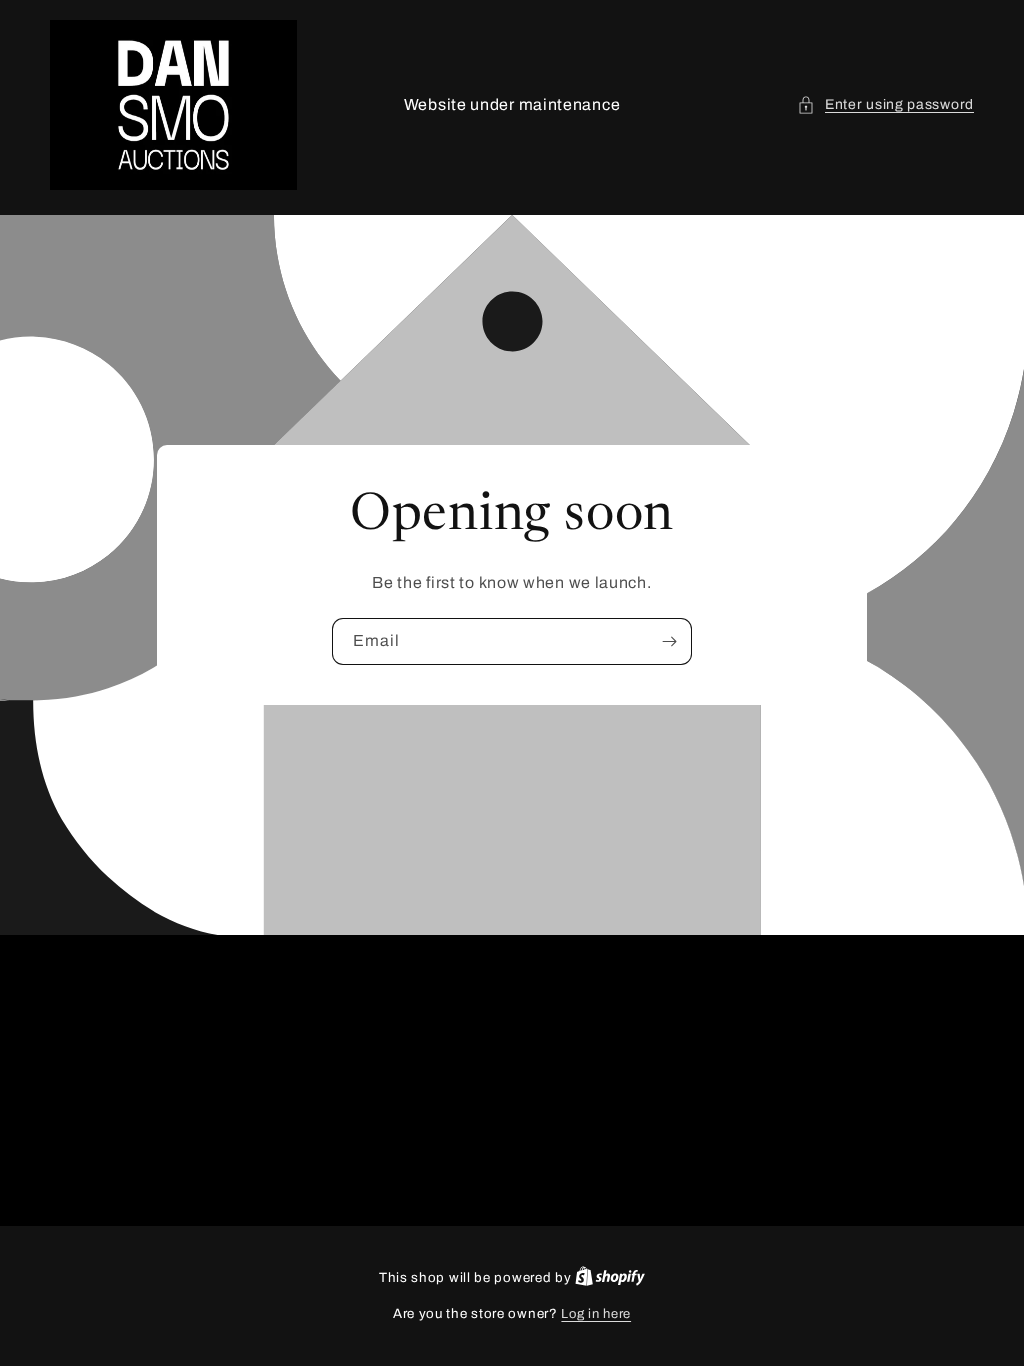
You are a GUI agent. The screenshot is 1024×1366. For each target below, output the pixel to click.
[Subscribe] (669, 641)
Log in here (596, 1314)
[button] (885, 104)
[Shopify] (610, 1278)
